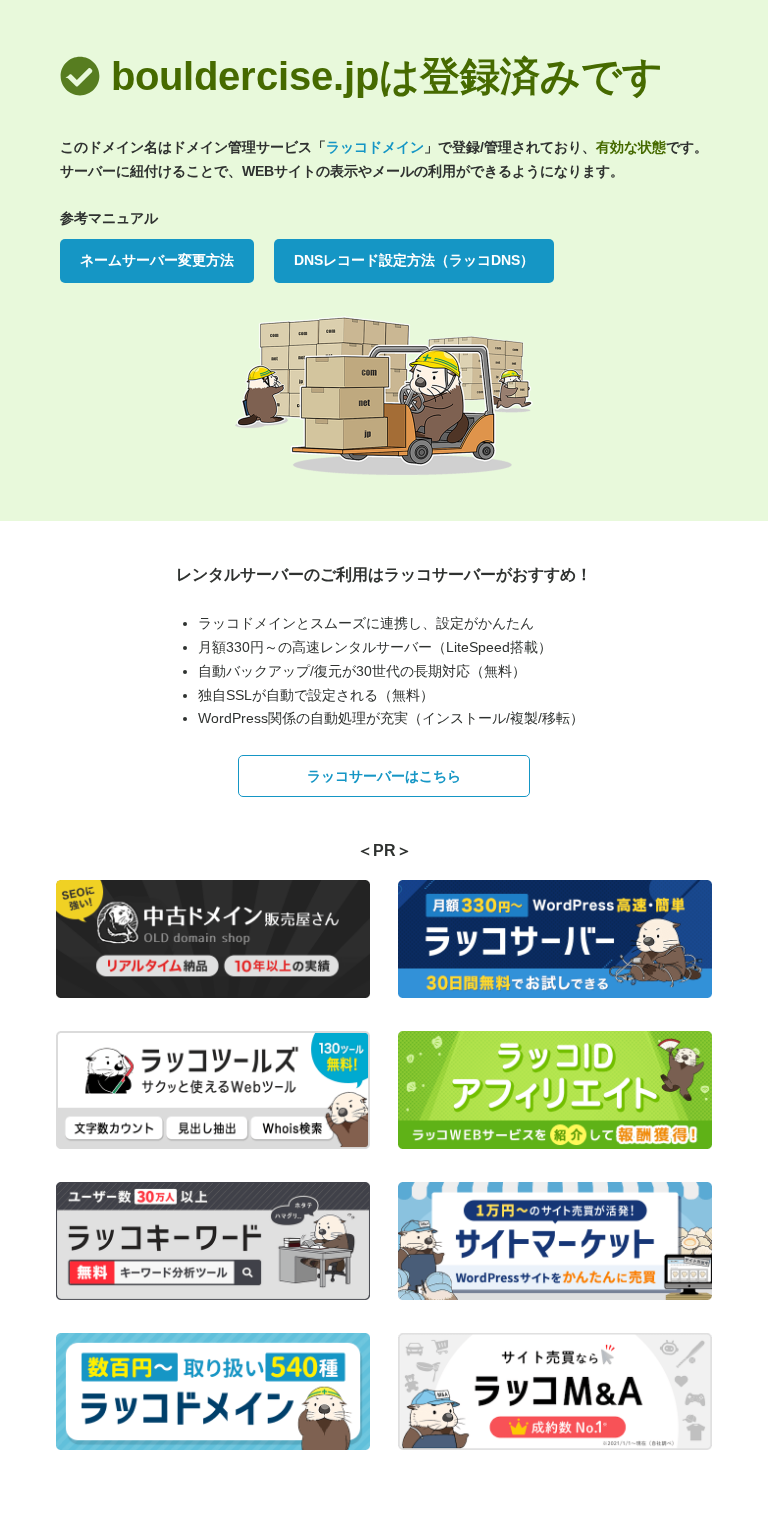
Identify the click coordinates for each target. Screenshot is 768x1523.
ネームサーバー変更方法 (157, 260)
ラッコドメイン (375, 147)
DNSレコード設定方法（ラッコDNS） (414, 260)
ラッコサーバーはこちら (384, 776)
